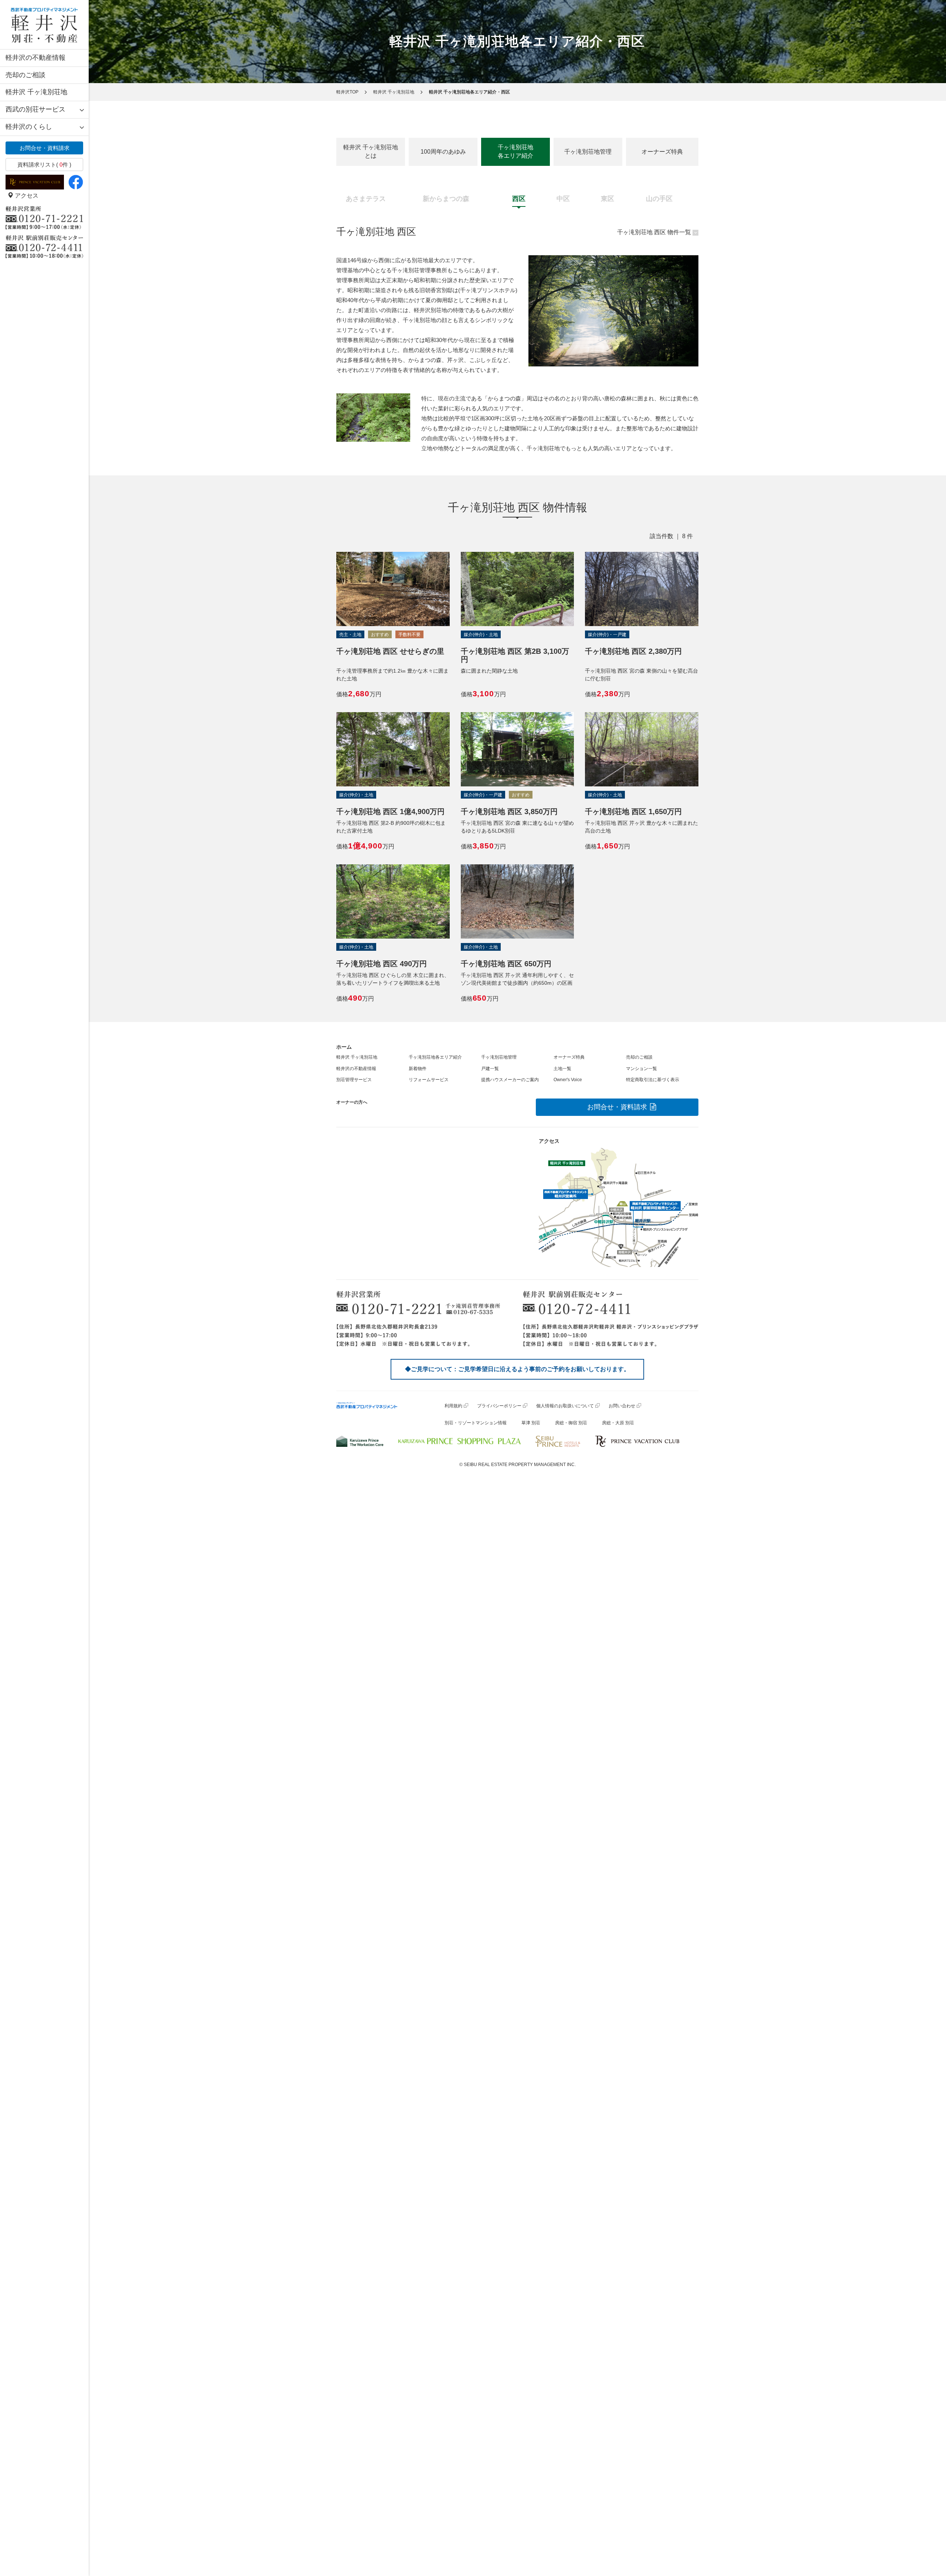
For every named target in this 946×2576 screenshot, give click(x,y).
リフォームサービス (429, 1080)
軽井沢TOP (347, 92)
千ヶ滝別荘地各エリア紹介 (515, 151)
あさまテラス (366, 199)
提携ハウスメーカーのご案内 (510, 1080)
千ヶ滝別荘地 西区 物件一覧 (654, 232)
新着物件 (418, 1069)
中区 (563, 199)
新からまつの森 (446, 199)
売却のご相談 (25, 75)
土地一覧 (562, 1069)
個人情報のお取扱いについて (565, 1406)
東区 (608, 199)
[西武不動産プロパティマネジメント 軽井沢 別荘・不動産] (44, 25)
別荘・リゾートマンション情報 (476, 1423)
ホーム (344, 1047)
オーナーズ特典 (662, 152)
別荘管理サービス (354, 1080)
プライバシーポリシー (499, 1406)
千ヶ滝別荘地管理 (588, 152)
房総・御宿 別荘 (571, 1423)
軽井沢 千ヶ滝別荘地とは (371, 151)
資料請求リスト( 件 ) (44, 165)
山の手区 (659, 199)
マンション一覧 (642, 1069)
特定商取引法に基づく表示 (653, 1080)
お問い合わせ (622, 1406)
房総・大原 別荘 (618, 1423)
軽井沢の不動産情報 (35, 58)
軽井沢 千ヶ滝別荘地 (36, 92)
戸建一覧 (490, 1069)
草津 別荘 (531, 1423)
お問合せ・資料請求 (45, 148)
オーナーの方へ (352, 1102)
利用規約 (453, 1406)
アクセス (26, 196)
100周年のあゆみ (443, 152)
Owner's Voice (568, 1080)
